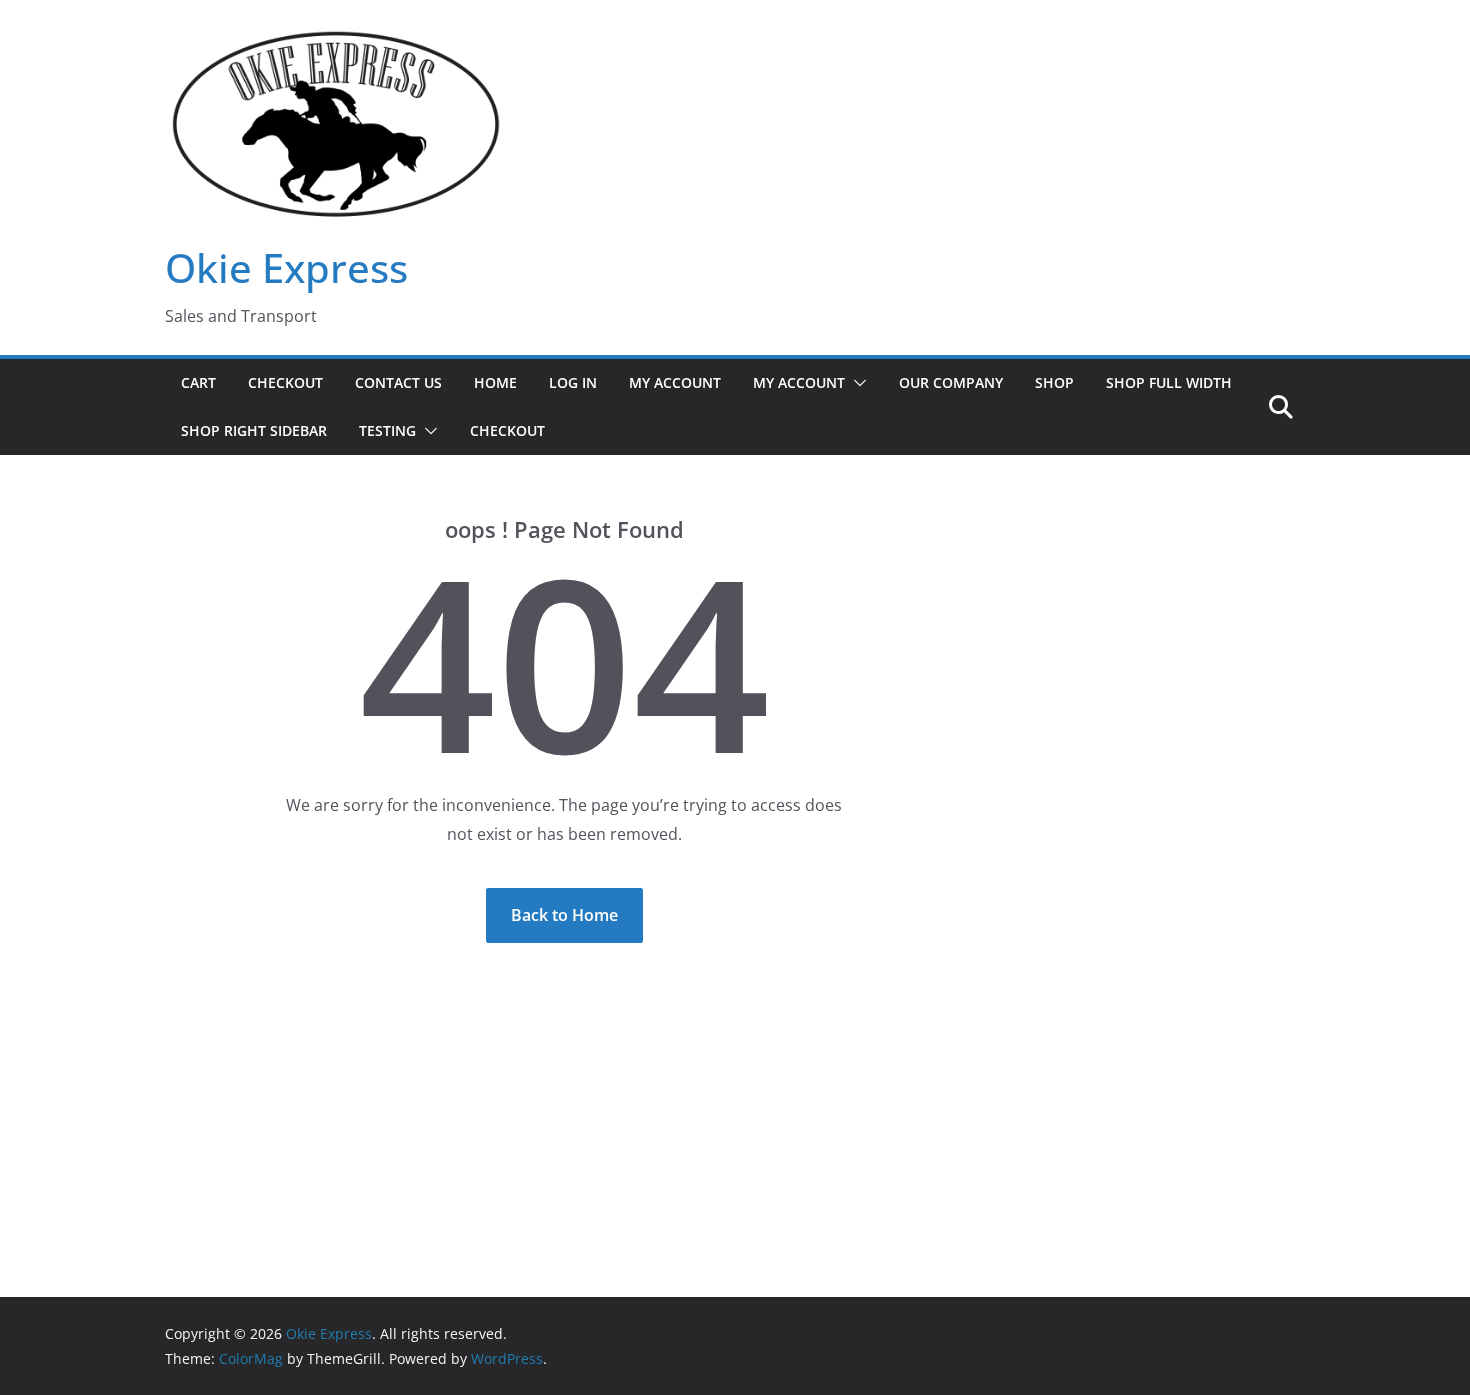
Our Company (951, 382)
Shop (1054, 382)
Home (495, 382)
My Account (675, 382)
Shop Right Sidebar (254, 430)
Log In (573, 382)
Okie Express (286, 267)
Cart (198, 382)
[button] (856, 383)
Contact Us (398, 382)
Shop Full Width (1169, 382)
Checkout (285, 382)
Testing (387, 430)
